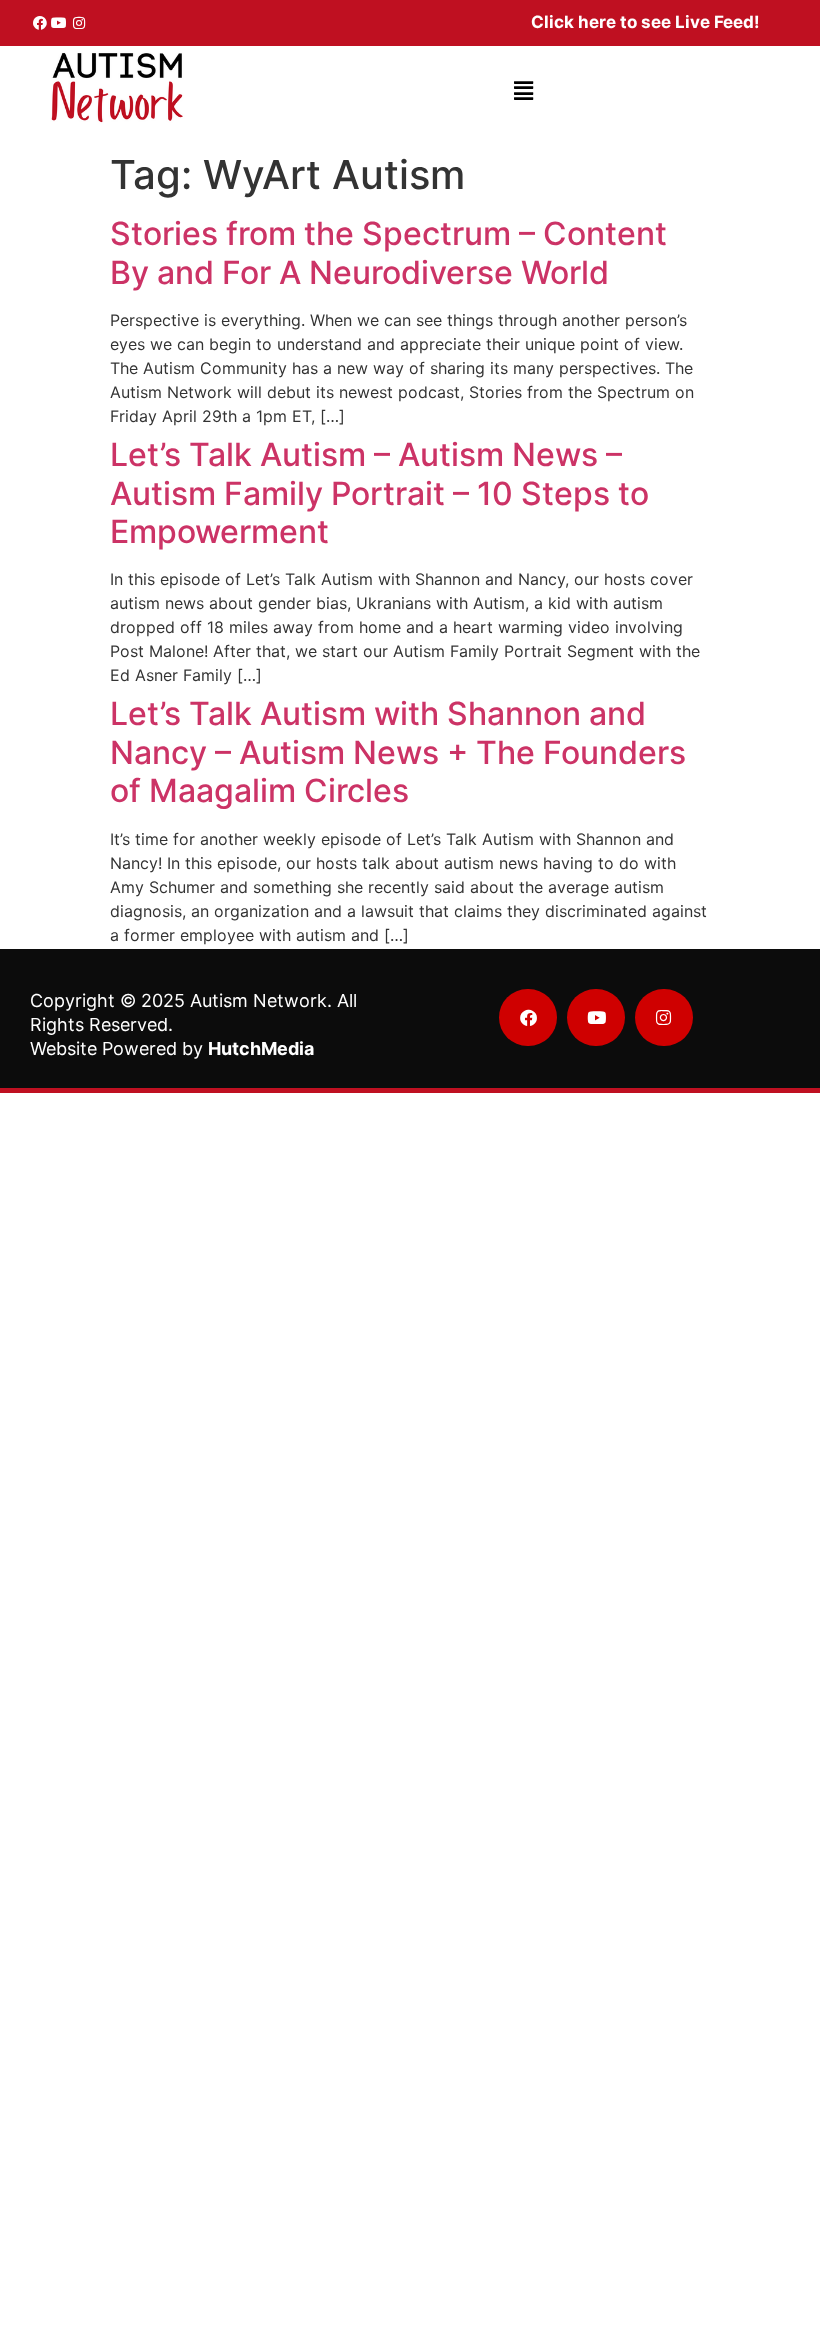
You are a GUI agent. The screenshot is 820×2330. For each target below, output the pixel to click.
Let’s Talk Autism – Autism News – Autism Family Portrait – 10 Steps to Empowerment (379, 493)
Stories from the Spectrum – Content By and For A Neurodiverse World (388, 252)
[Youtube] (60, 23)
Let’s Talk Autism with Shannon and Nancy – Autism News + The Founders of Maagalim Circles (398, 752)
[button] (524, 91)
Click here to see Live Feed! (645, 22)
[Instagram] (79, 23)
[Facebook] (40, 23)
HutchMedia (261, 1048)
